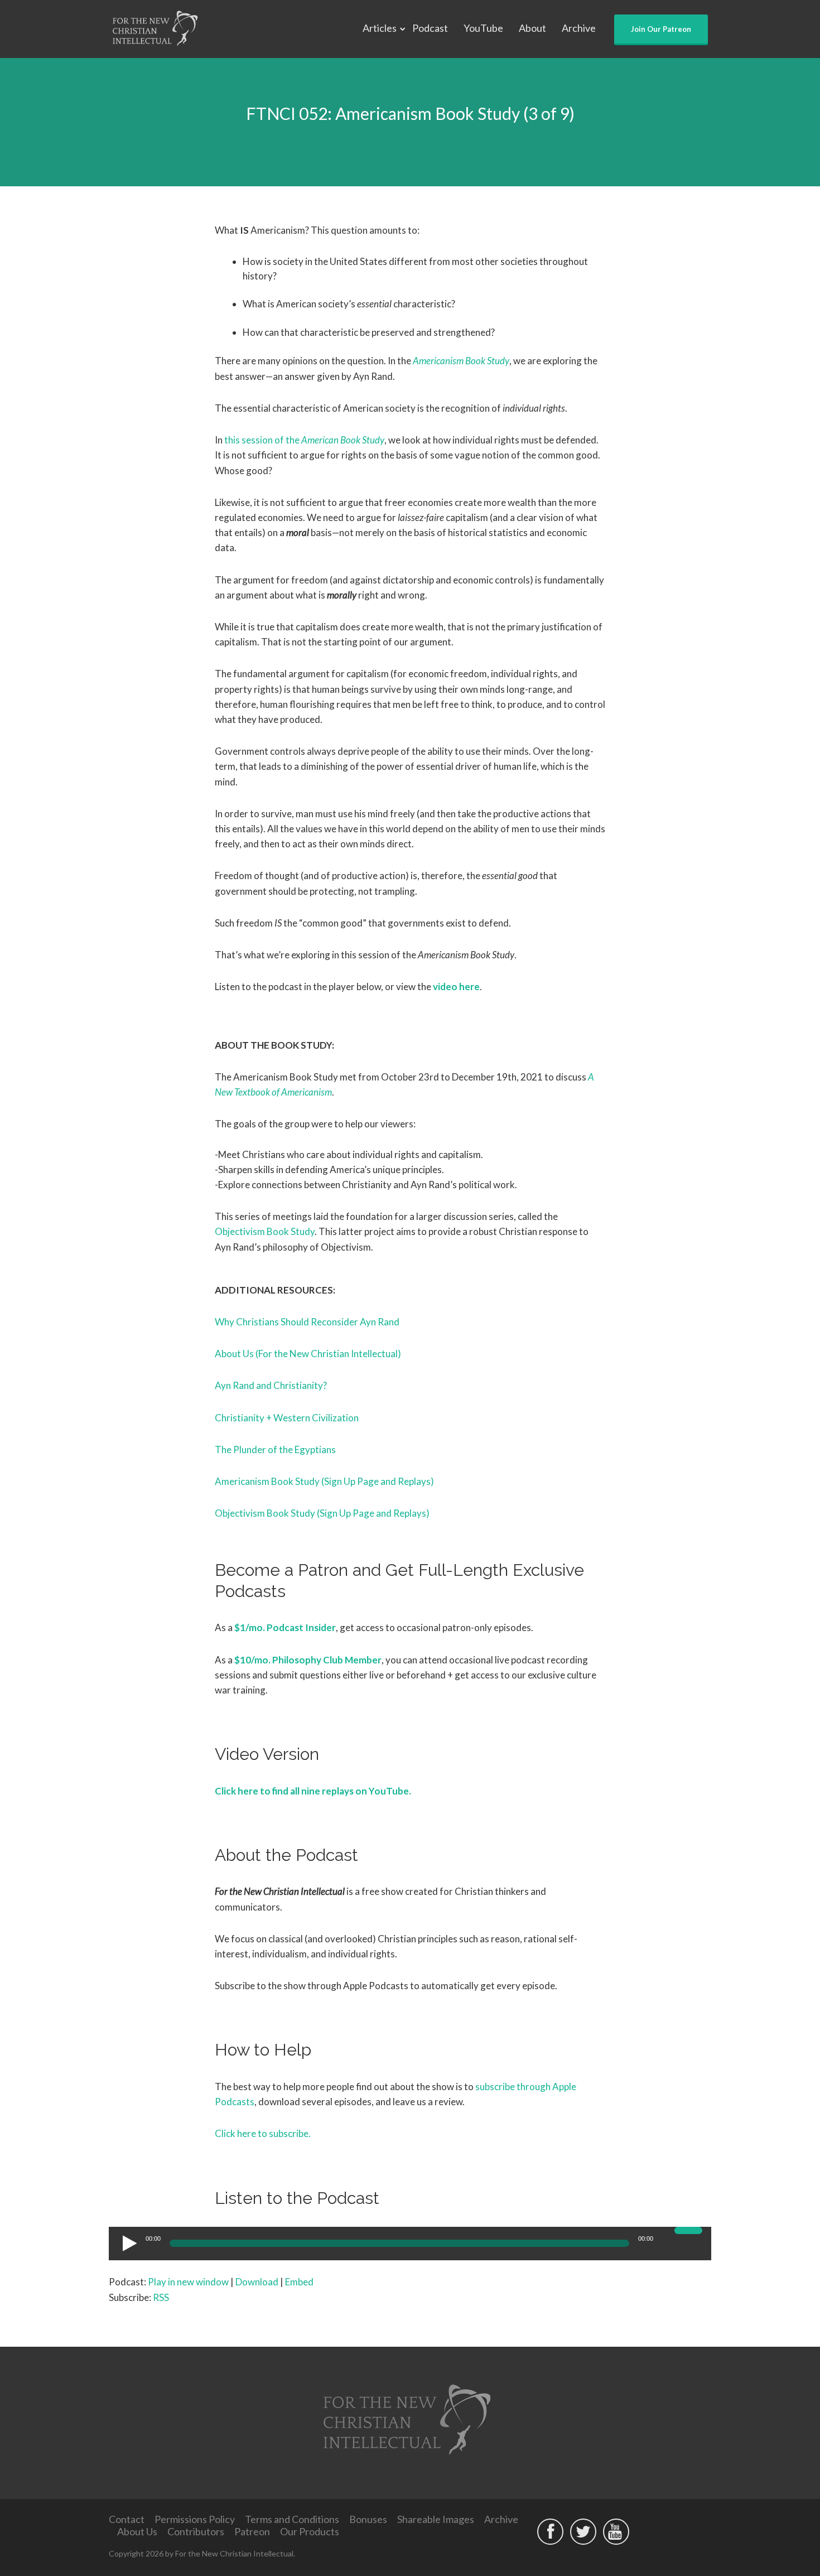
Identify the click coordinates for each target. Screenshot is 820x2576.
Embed (299, 2282)
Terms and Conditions (292, 2519)
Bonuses (368, 2519)
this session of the (304, 440)
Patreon (252, 2531)
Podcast (430, 28)
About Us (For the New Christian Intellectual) (308, 1354)
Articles (380, 28)
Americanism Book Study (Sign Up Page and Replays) (324, 1481)
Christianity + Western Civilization (287, 1418)
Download (257, 2282)
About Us (137, 2531)
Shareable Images (436, 2519)
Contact (127, 2519)
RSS (161, 2297)
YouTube (483, 28)
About (532, 28)
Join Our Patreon (661, 29)
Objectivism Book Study (265, 1231)
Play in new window (188, 2282)
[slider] (690, 2237)
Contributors (196, 2531)
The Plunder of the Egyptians (275, 1449)
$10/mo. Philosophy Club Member (308, 1660)
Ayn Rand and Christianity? (271, 1385)
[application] (410, 2244)
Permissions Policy (195, 2519)
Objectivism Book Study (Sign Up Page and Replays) (322, 1513)
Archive (579, 28)
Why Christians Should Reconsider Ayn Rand (307, 1322)
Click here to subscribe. (263, 2133)
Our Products (310, 2531)
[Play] (128, 2243)
